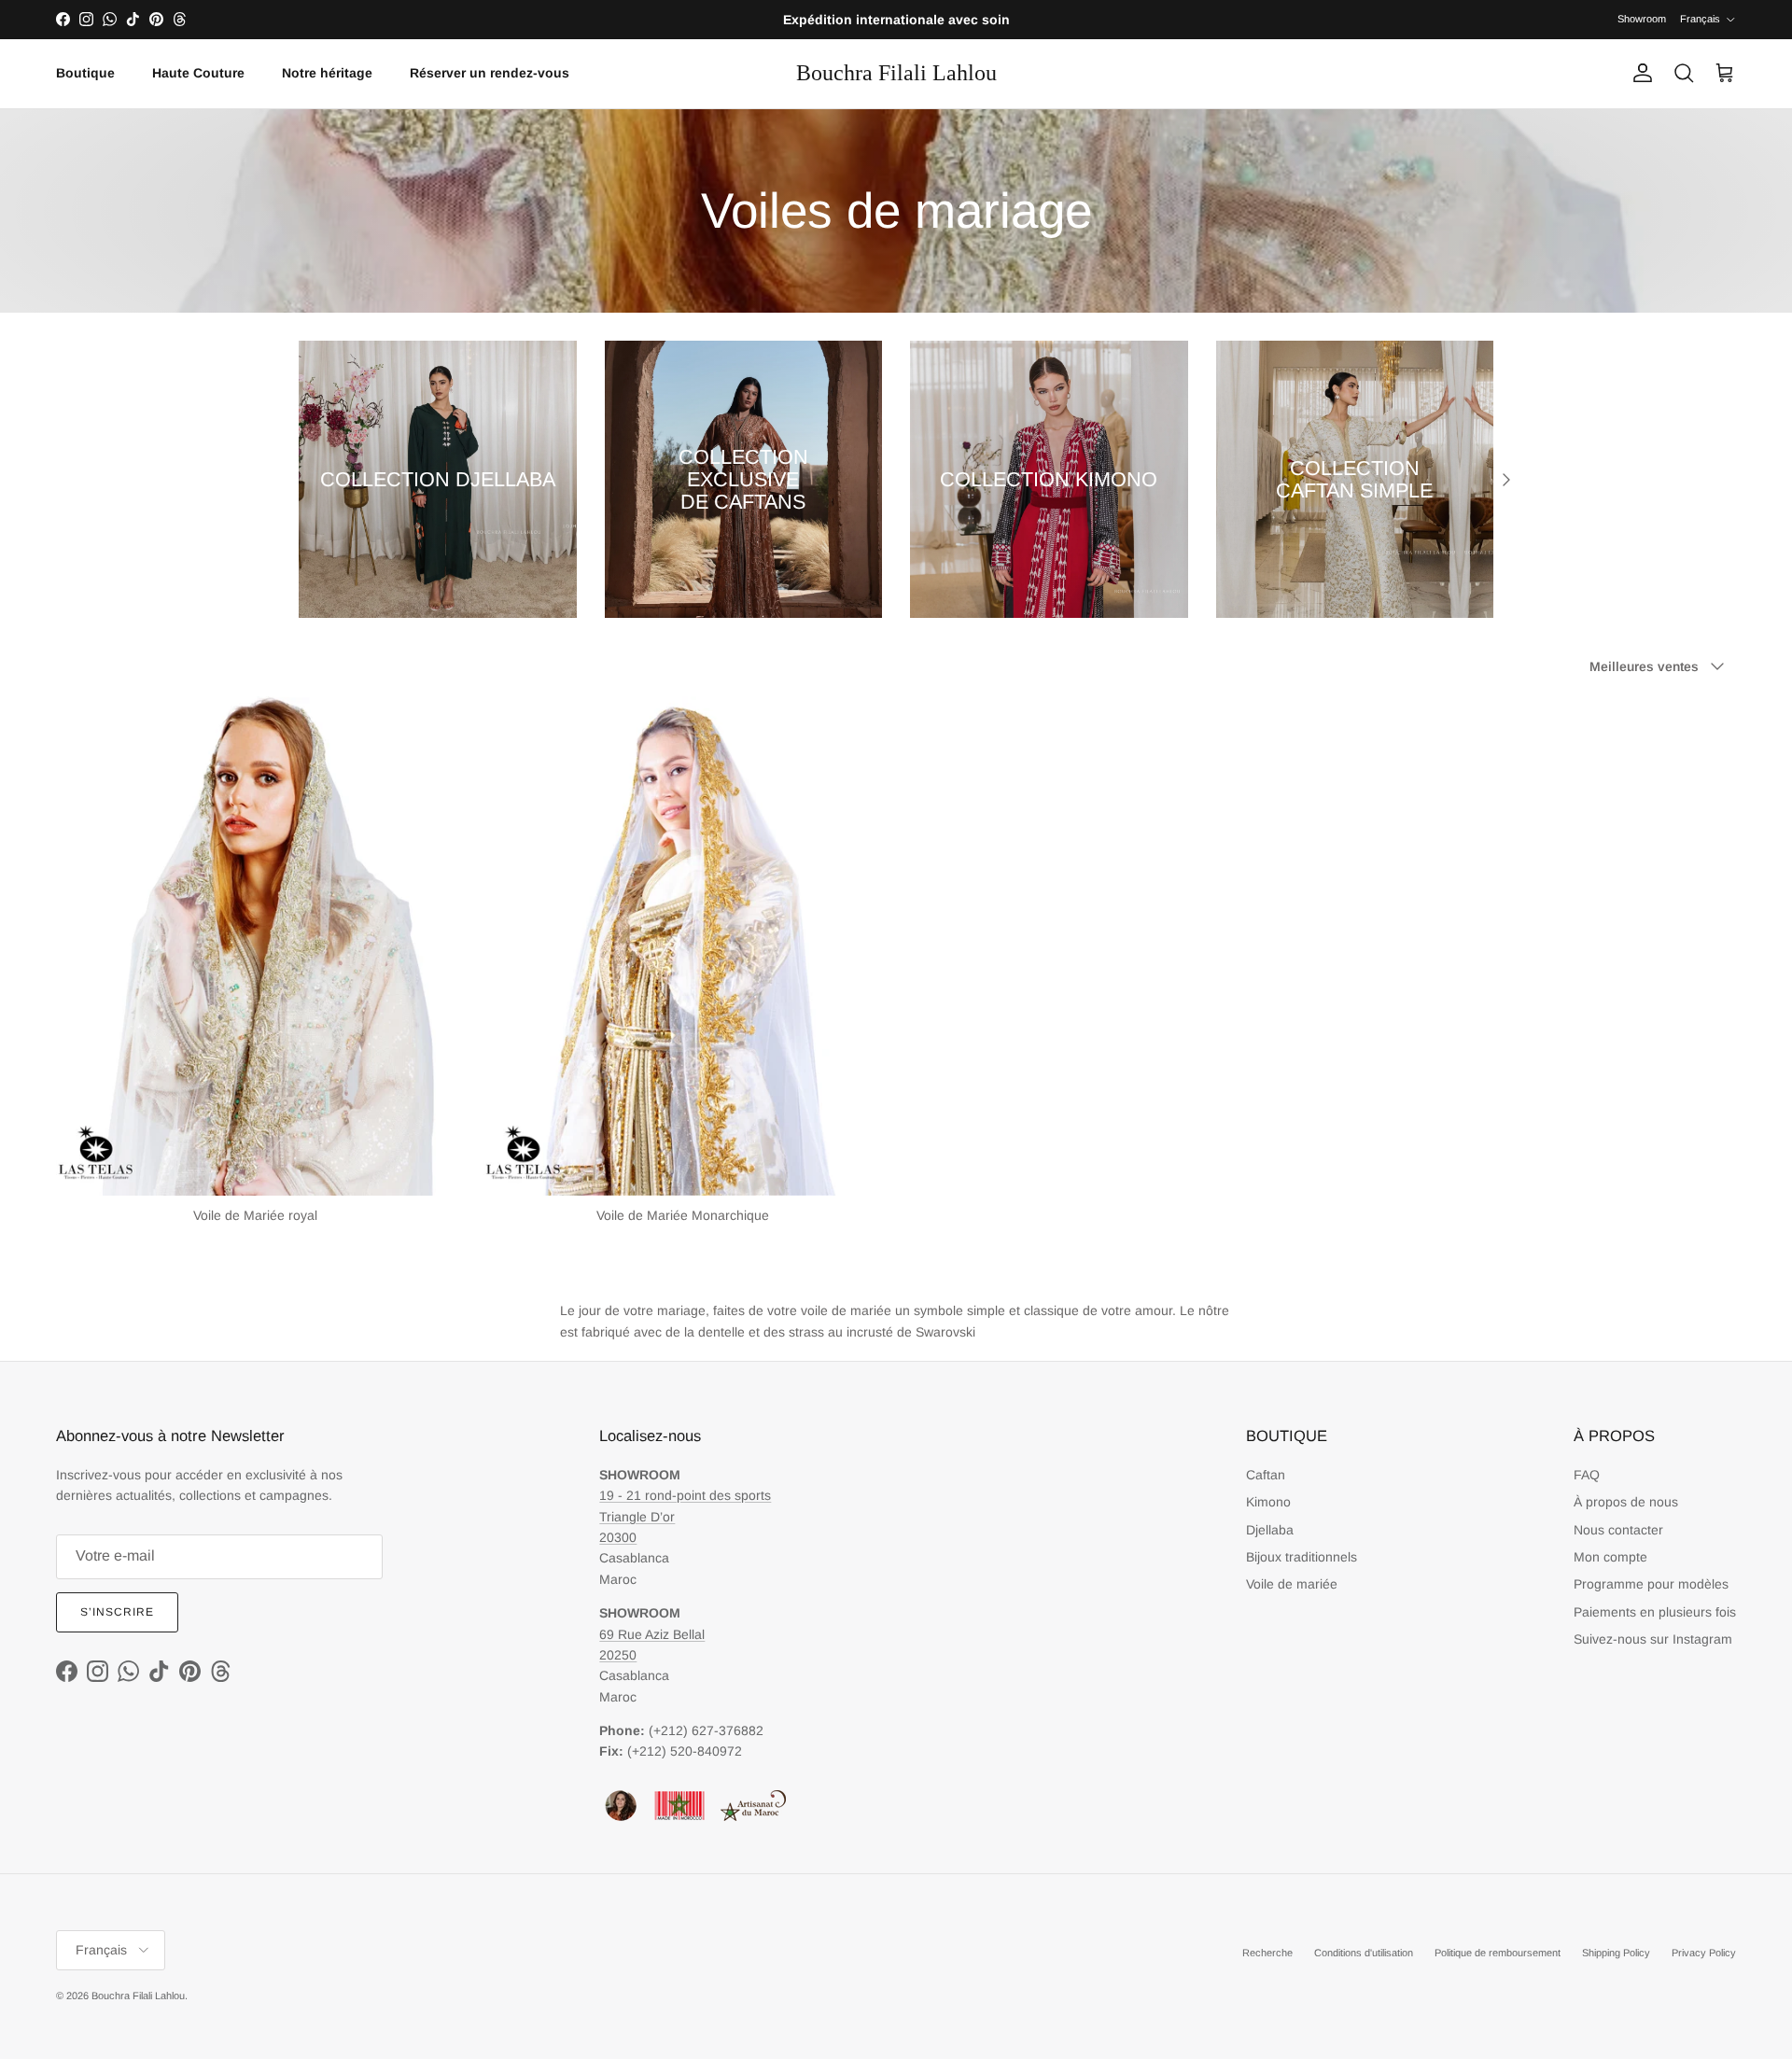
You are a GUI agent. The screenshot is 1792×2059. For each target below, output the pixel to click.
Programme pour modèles (1651, 1584)
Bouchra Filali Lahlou (138, 1996)
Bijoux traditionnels (1302, 1557)
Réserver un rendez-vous (490, 73)
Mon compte (1610, 1557)
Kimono (1268, 1502)
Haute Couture (198, 73)
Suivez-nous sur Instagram (1653, 1639)
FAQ (1587, 1475)
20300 (618, 1537)
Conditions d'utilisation (1364, 1953)
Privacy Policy (1704, 1953)
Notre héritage (327, 73)
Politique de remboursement (1498, 1953)
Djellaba (1270, 1530)
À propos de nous (1626, 1502)
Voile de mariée (1292, 1584)
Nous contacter (1618, 1530)
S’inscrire (117, 1612)
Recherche (1267, 1953)
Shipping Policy (1616, 1953)
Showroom (1642, 19)
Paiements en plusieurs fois (1655, 1612)
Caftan (1266, 1475)
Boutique (85, 73)
